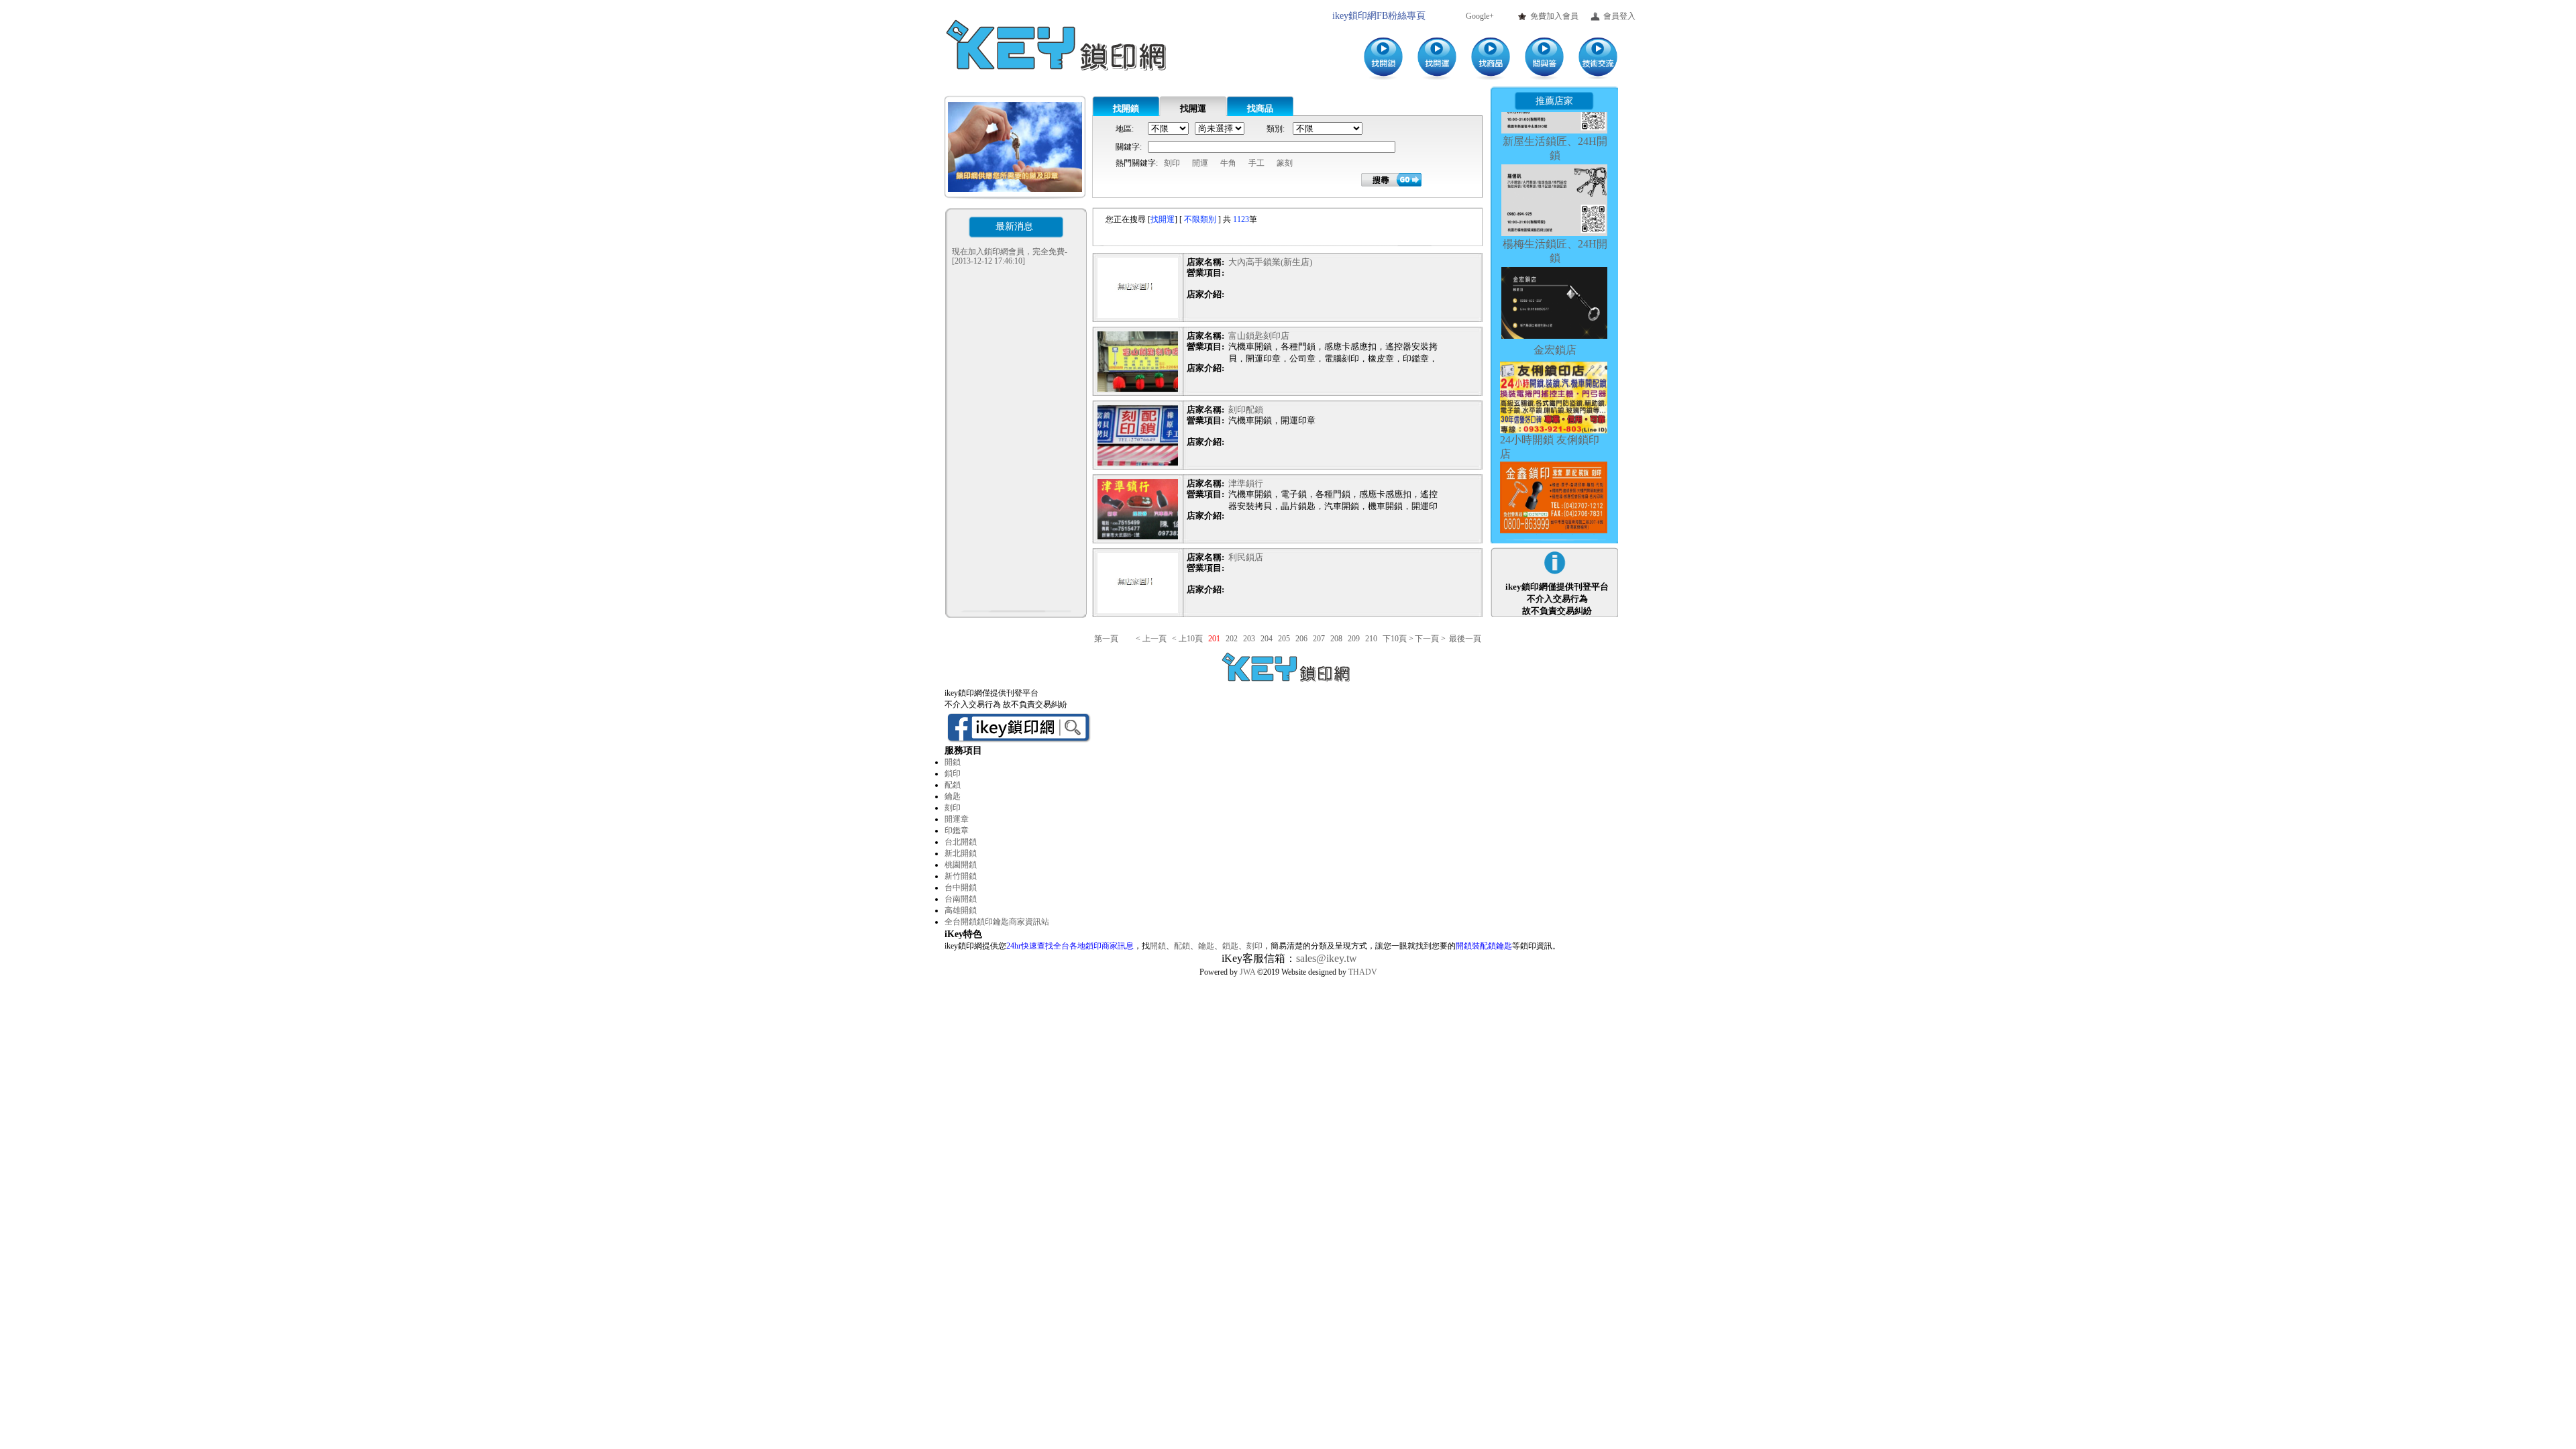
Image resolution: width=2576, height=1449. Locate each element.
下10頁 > (1398, 639)
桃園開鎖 (961, 865)
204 (1267, 639)
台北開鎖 (961, 842)
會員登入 (1619, 16)
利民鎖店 (1246, 557)
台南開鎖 (961, 899)
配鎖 (953, 785)
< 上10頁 (1187, 639)
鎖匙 (1230, 946)
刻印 (1172, 163)
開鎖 (953, 762)
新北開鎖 (961, 853)
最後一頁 (1465, 639)
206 (1301, 639)
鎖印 (953, 773)
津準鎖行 (1246, 483)
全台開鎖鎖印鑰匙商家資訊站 (997, 922)
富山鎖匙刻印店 (1259, 336)
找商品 (1260, 108)
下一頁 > (1430, 639)
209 (1354, 639)
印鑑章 (957, 830)
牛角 (1228, 163)
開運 (1200, 163)
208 (1336, 639)
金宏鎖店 (1555, 302)
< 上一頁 (1151, 639)
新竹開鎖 (961, 876)
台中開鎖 (961, 888)
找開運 (1193, 108)
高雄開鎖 (961, 910)
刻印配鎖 (1246, 410)
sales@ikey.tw (1327, 958)
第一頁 (1114, 639)
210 (1371, 639)
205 (1284, 639)
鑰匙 (953, 796)
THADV (1363, 972)
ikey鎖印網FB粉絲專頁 (1379, 16)
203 (1249, 639)
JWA (1247, 972)
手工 (1256, 163)
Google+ (1480, 16)
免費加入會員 (1554, 16)
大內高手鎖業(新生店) (1270, 262)
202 (1232, 639)
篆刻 (1285, 163)
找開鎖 (1126, 108)
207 (1319, 639)
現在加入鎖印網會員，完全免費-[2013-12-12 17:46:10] (1010, 256)
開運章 (957, 819)
